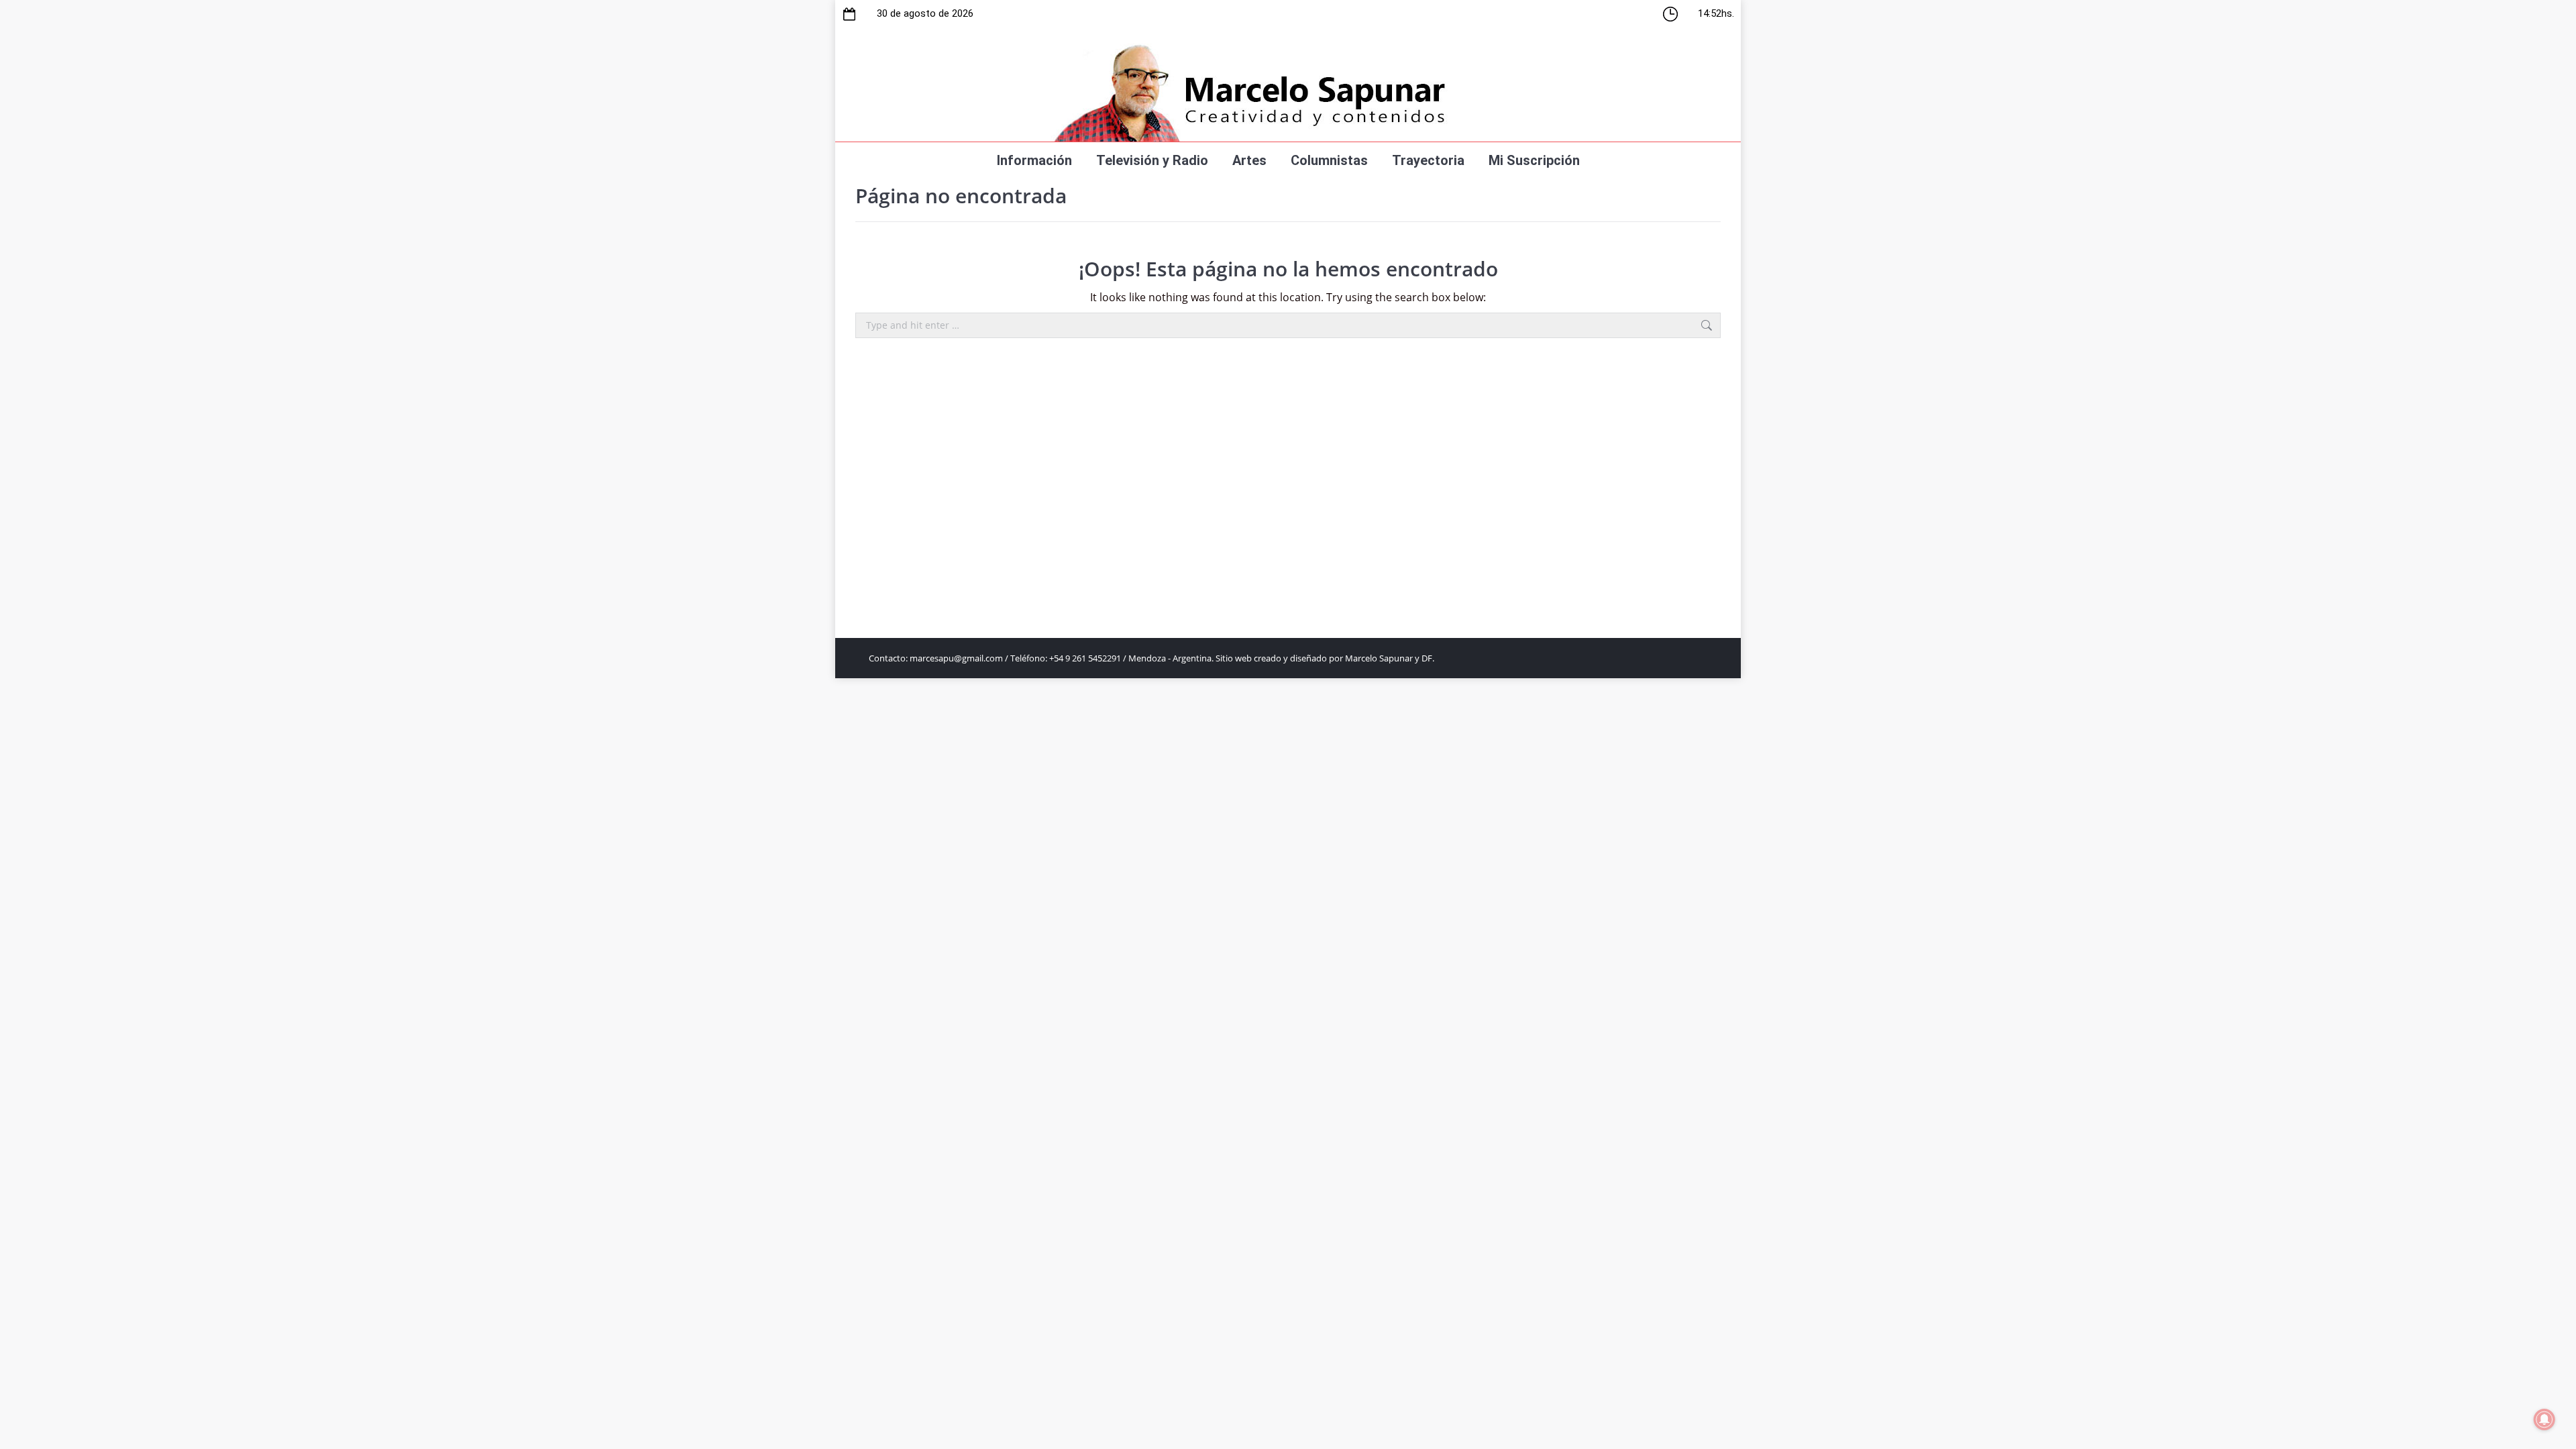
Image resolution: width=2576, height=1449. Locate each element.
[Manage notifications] (2544, 1419)
